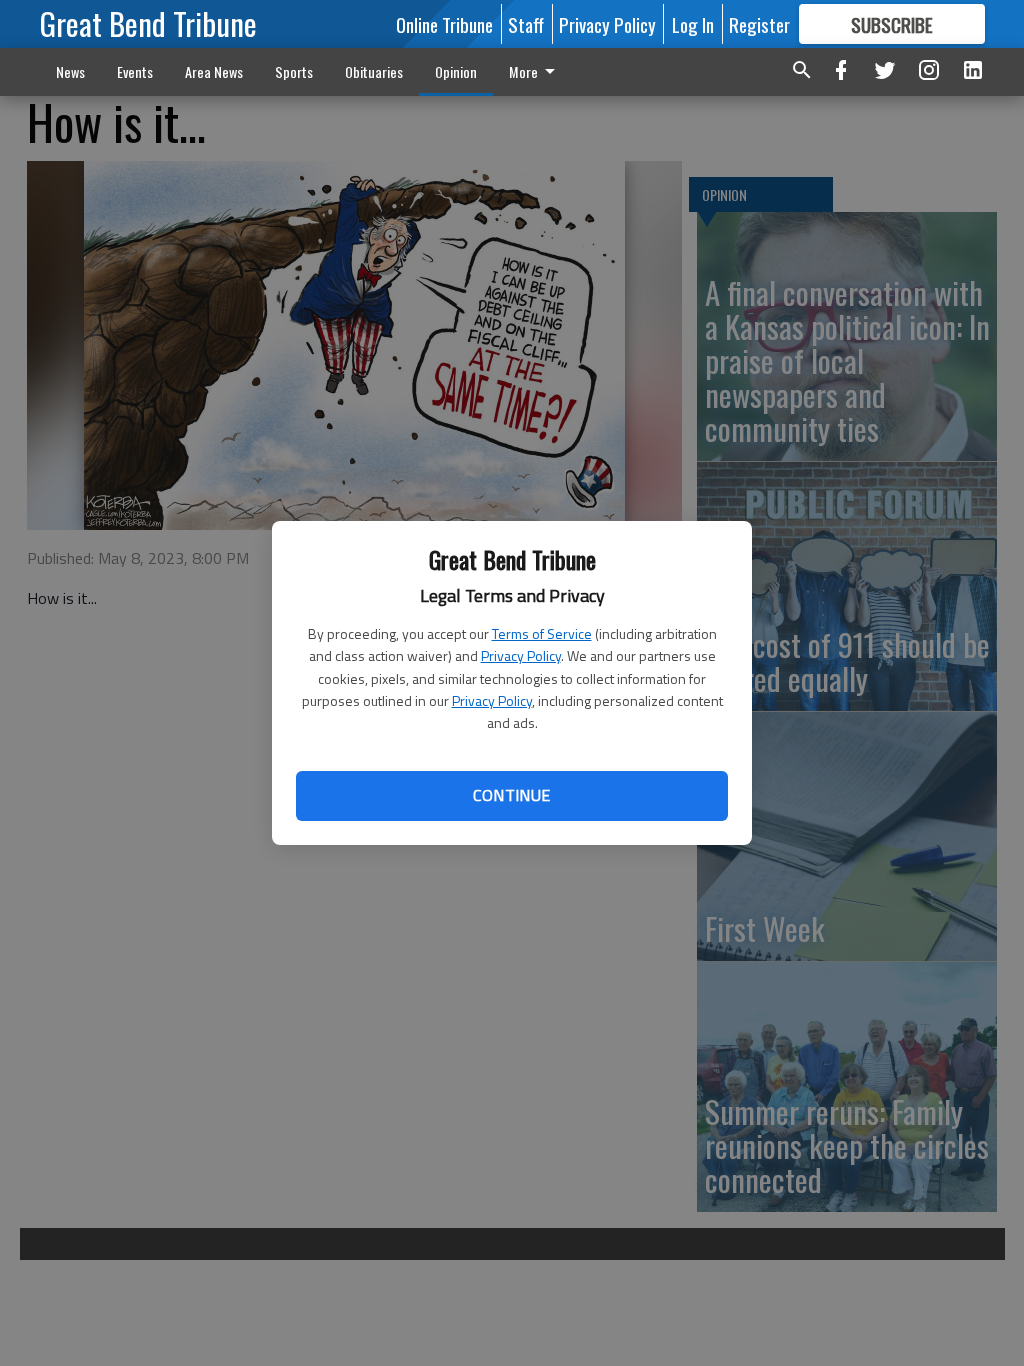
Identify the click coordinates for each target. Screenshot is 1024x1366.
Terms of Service (542, 633)
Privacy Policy (521, 655)
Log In (693, 24)
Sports (294, 71)
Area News (214, 71)
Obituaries (374, 71)
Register (759, 24)
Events (135, 71)
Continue (511, 795)
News (70, 71)
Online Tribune (444, 24)
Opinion (456, 71)
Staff (526, 24)
